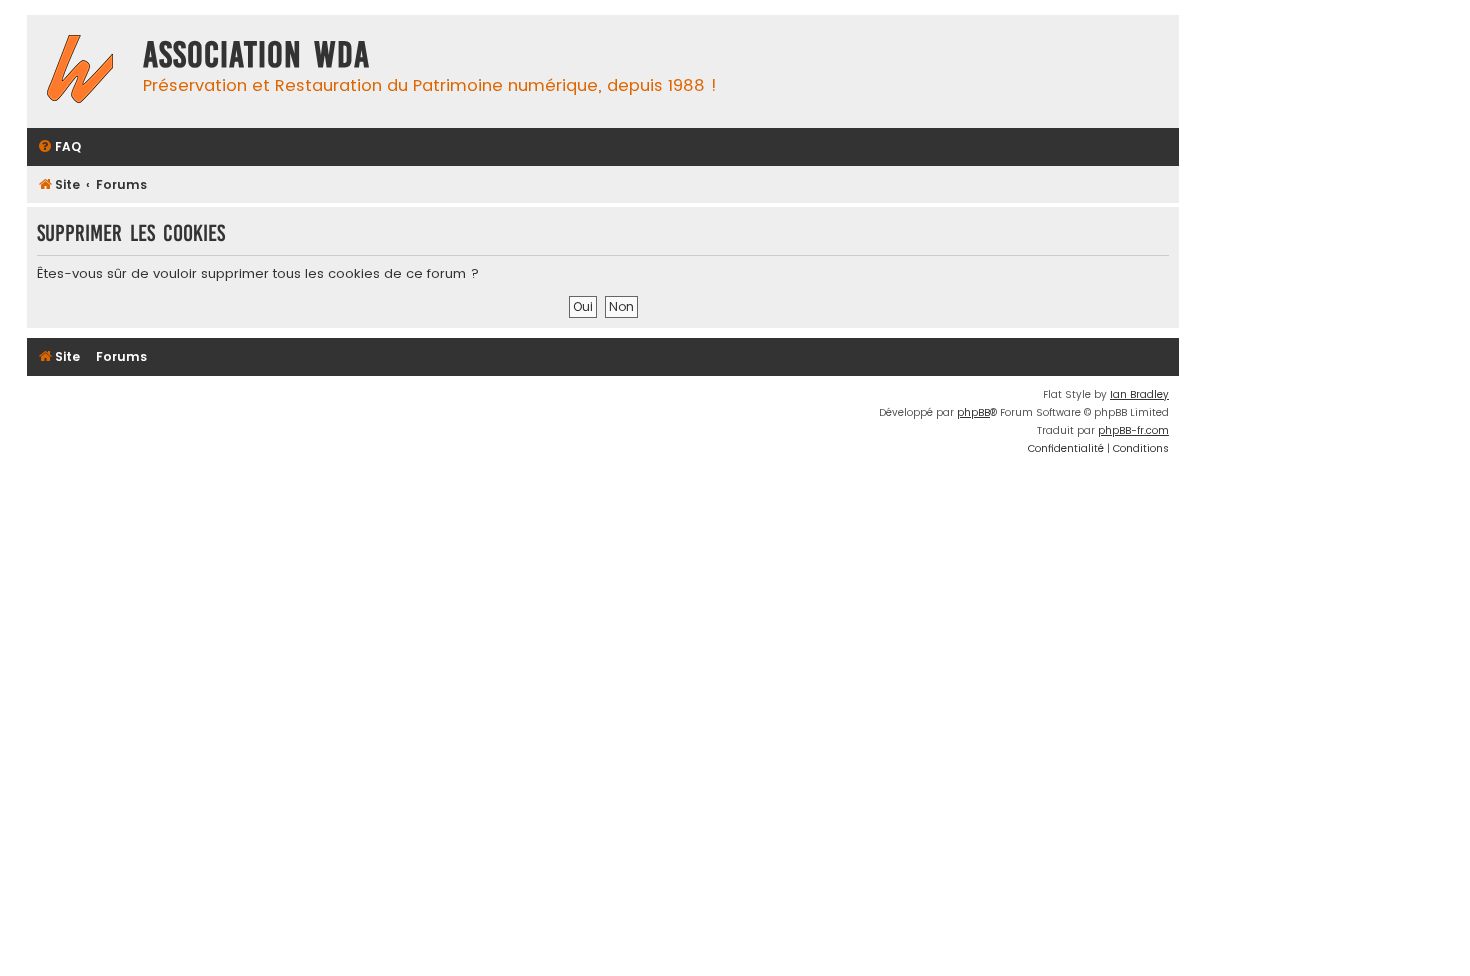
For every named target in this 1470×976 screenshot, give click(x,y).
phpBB (973, 412)
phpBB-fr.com (1133, 430)
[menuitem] (59, 147)
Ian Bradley (1139, 394)
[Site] (80, 71)
